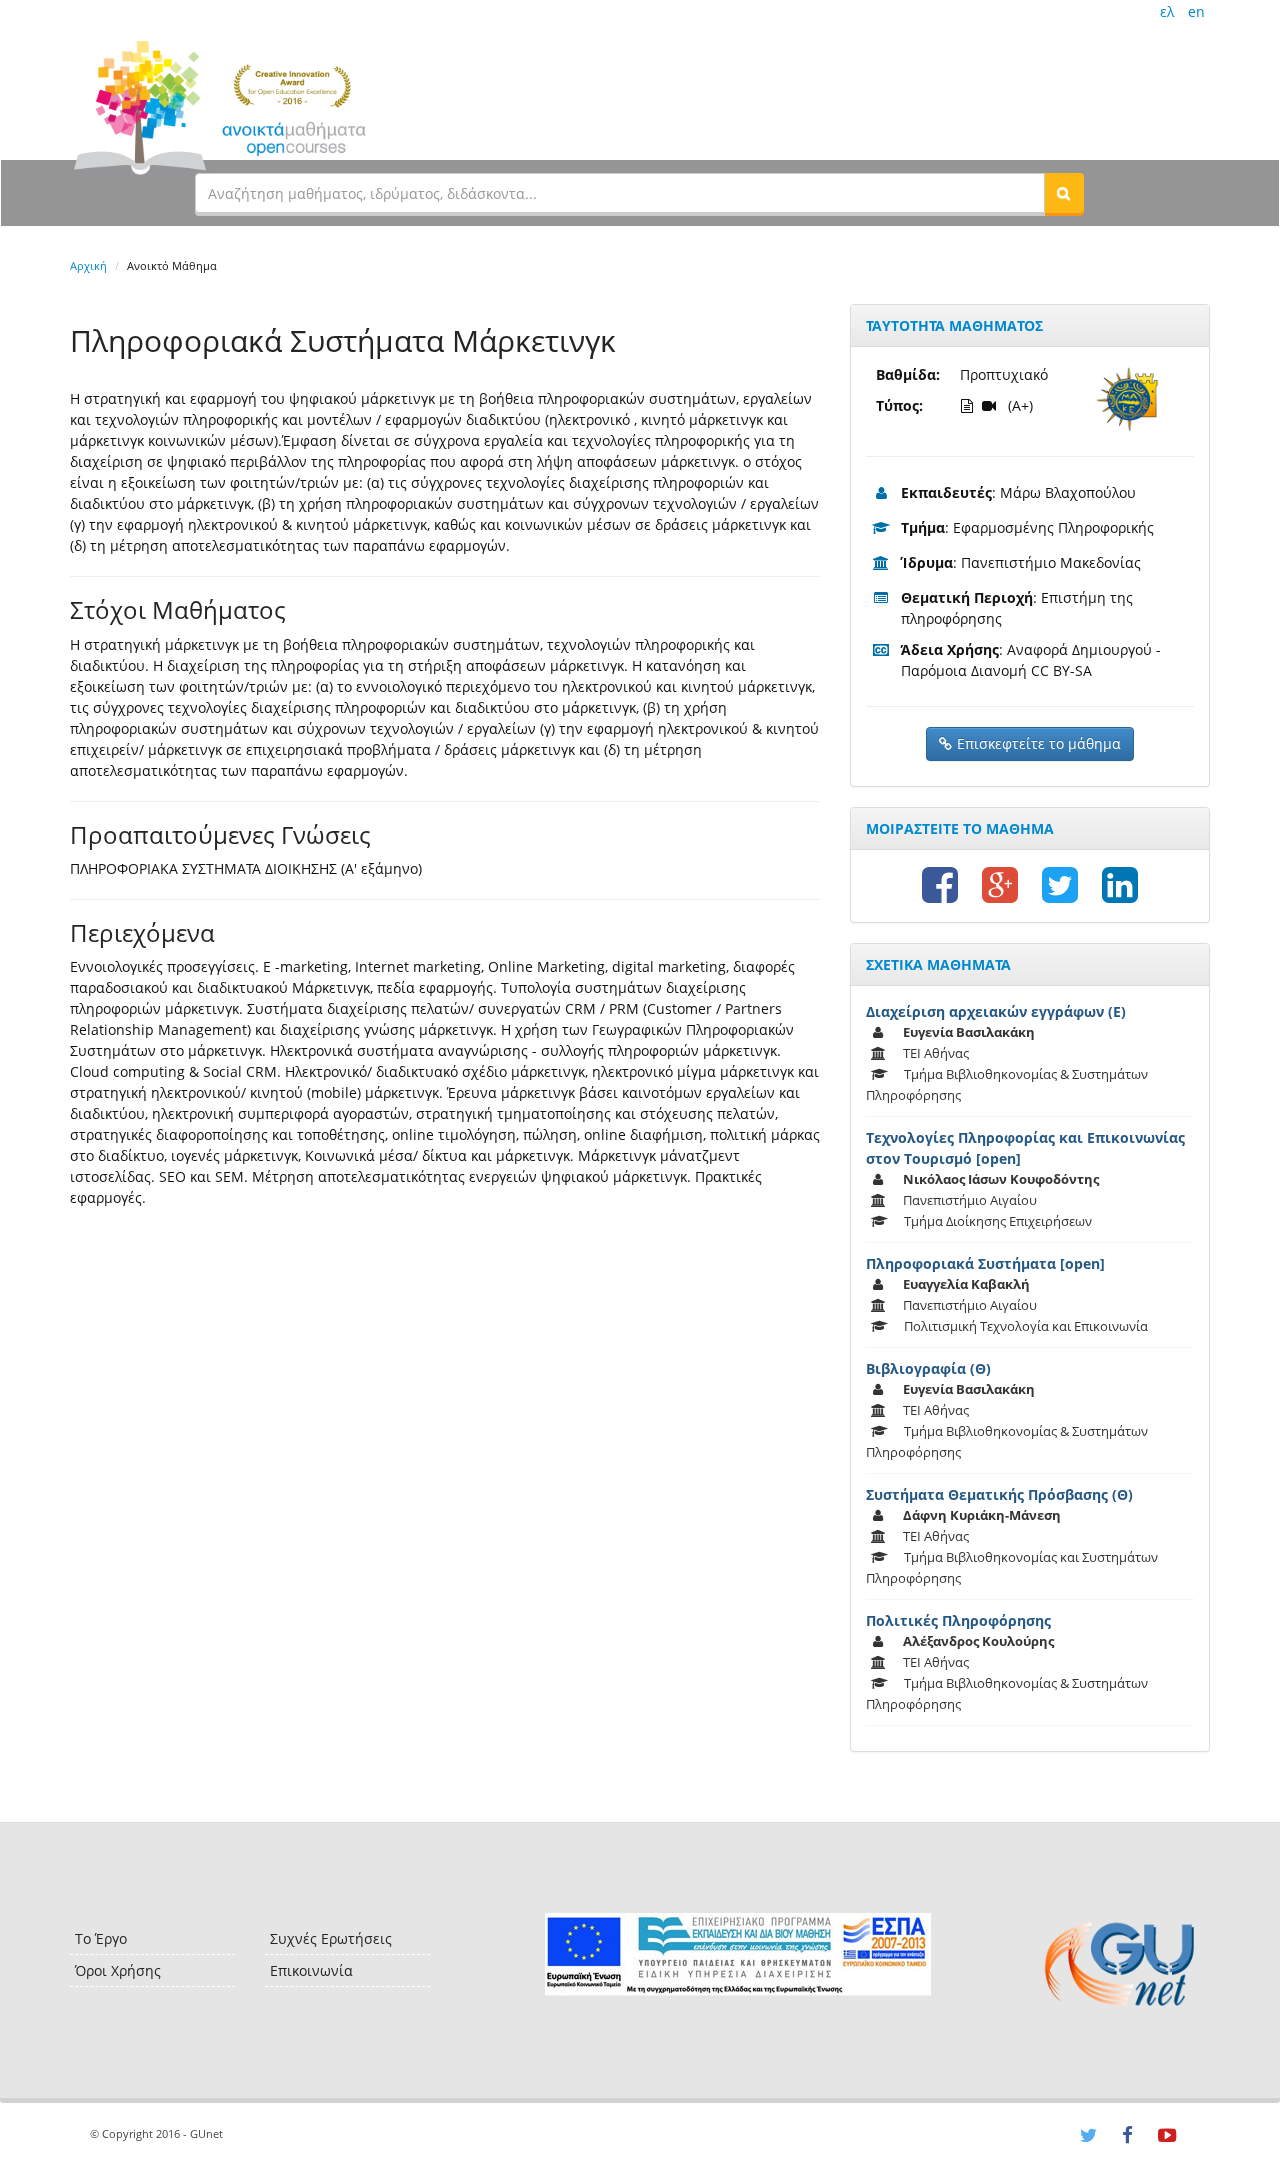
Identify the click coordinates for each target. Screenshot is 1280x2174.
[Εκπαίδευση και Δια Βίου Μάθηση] (737, 1954)
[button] (1064, 193)
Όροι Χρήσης (118, 1970)
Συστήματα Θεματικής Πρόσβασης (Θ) (999, 1494)
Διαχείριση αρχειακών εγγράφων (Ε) (996, 1011)
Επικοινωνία (311, 1970)
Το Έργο (101, 1938)
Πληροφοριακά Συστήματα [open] (985, 1263)
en (1196, 11)
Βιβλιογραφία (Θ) (928, 1368)
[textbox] (620, 193)
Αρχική (88, 265)
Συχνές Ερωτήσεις (331, 1938)
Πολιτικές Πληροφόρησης (958, 1620)
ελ (1167, 11)
